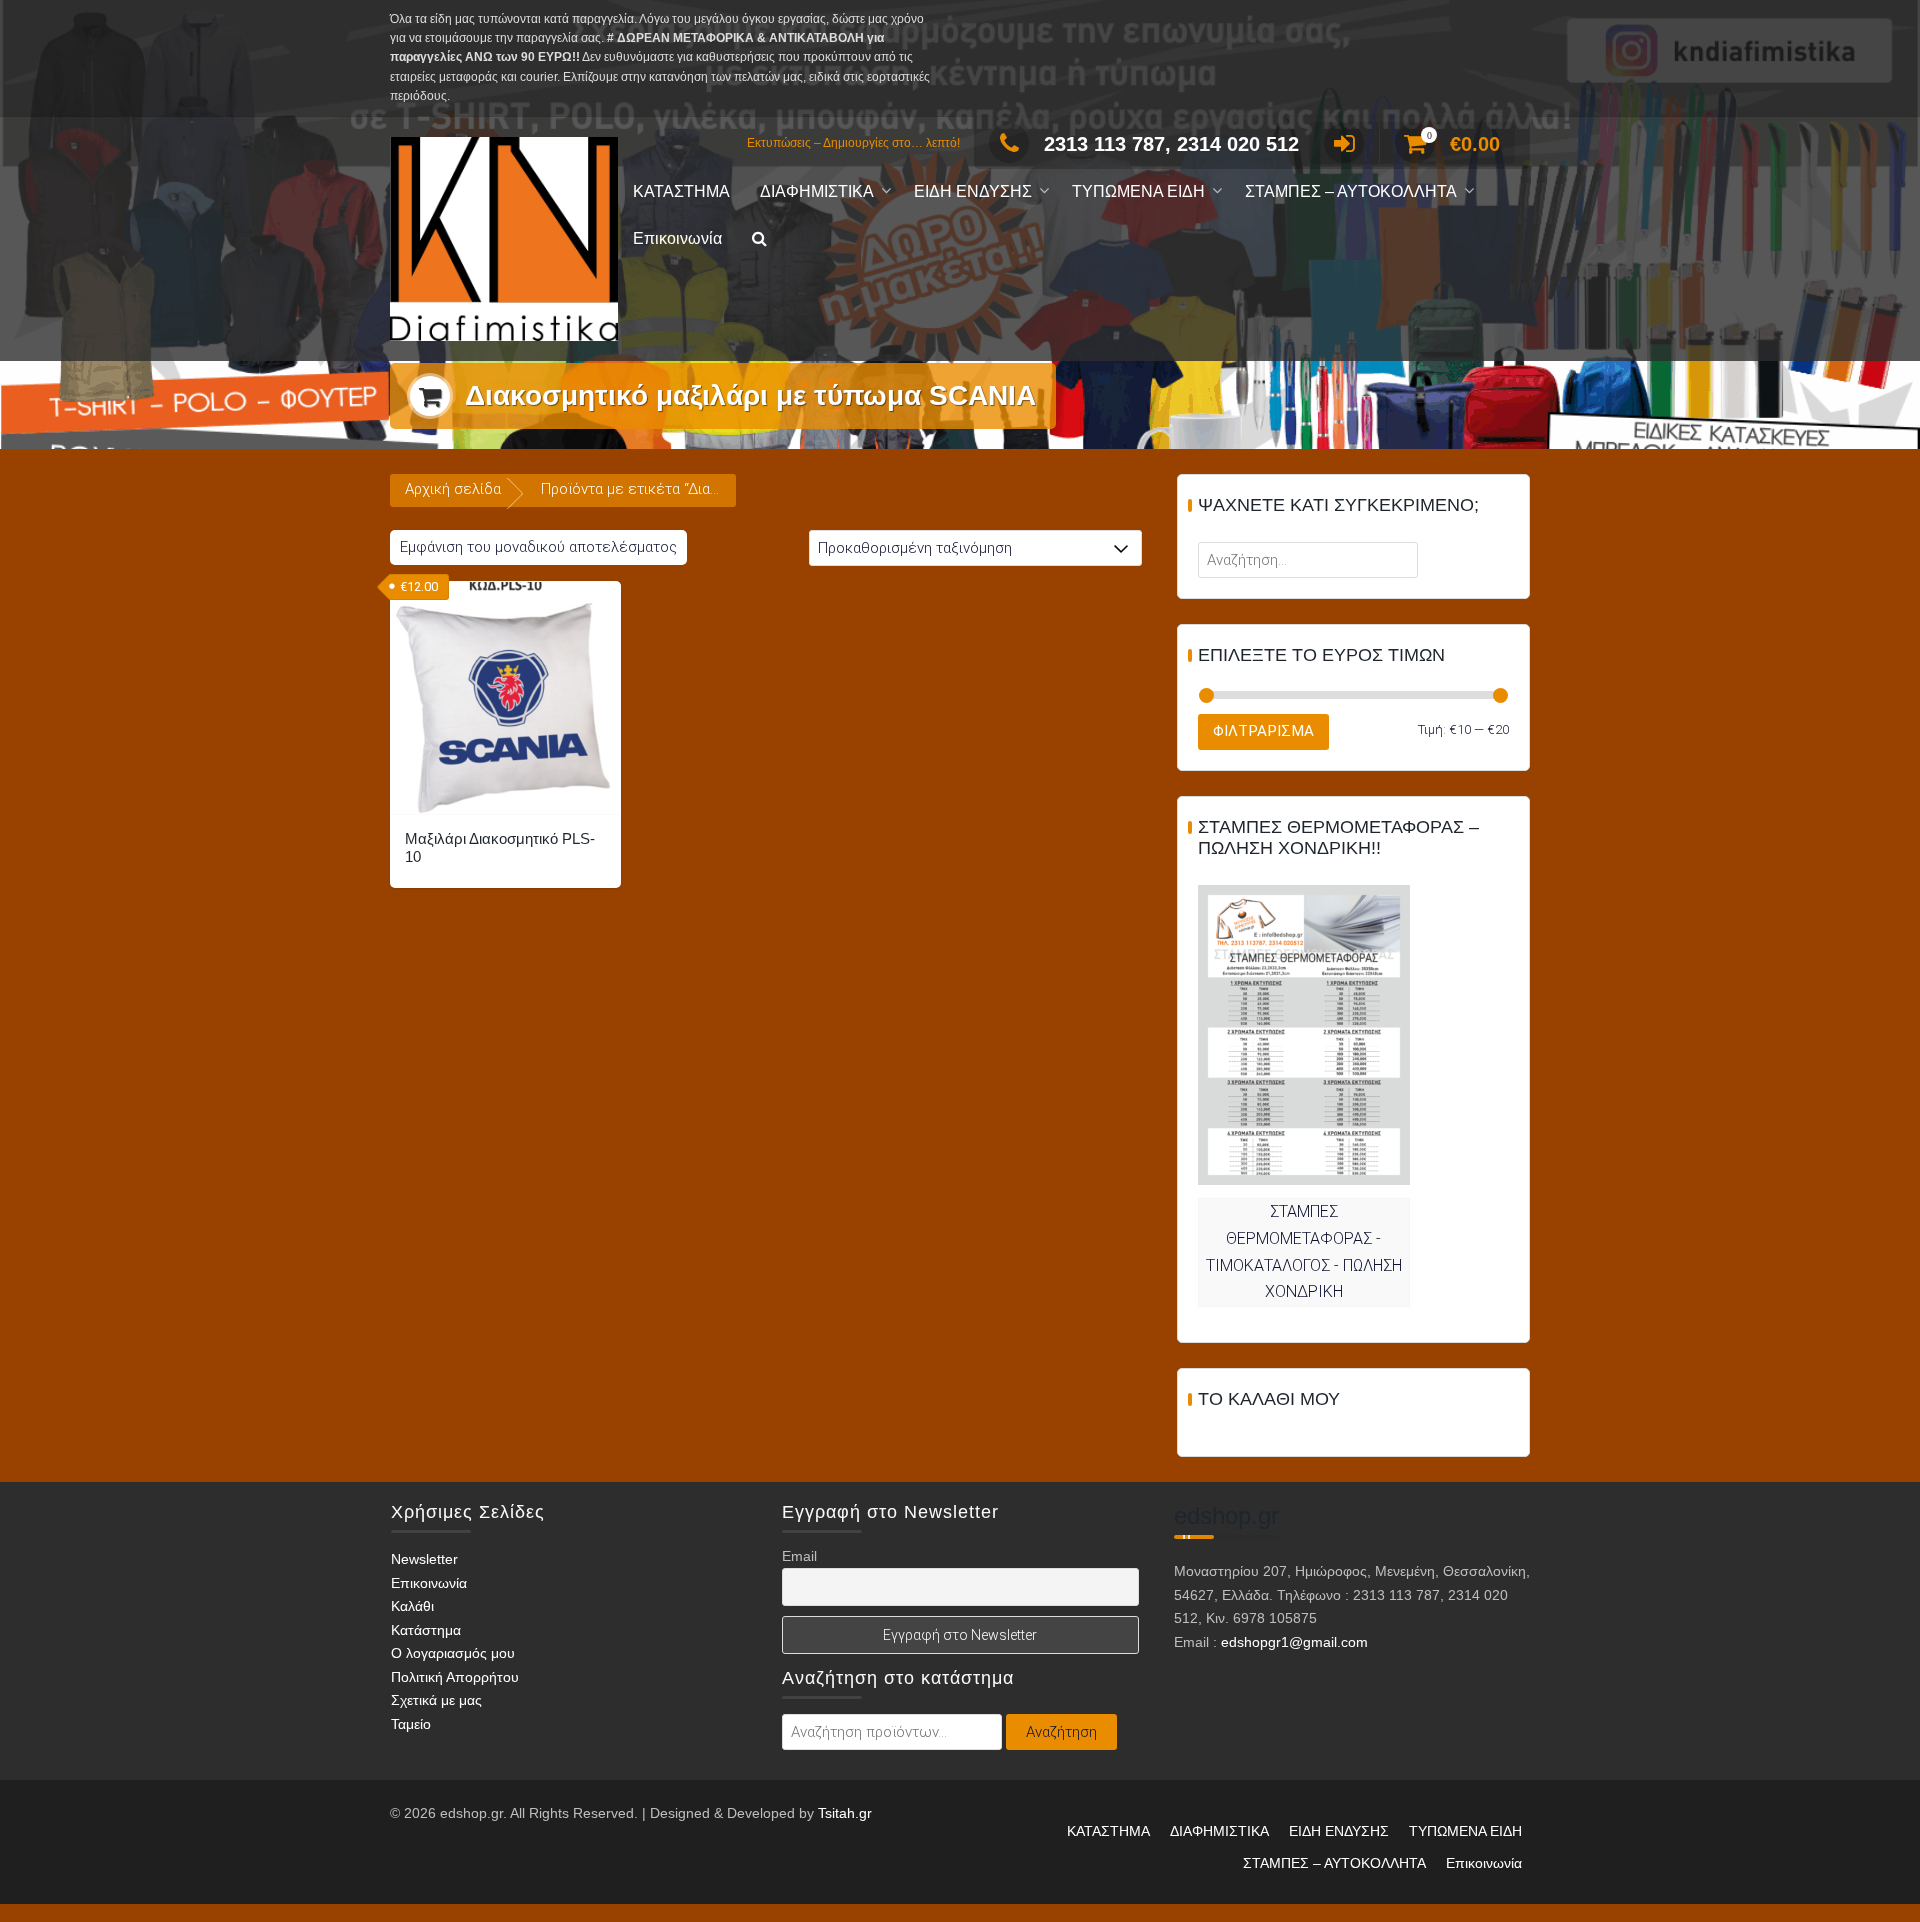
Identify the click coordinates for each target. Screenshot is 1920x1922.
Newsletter (424, 1559)
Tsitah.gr (845, 1813)
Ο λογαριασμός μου (453, 1654)
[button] (759, 239)
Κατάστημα (426, 1630)
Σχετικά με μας (436, 1701)
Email (799, 1556)
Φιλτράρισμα (1263, 731)
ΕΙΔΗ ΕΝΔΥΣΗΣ (973, 191)
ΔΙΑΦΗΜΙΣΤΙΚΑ (817, 191)
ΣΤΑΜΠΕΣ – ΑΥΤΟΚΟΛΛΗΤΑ (1351, 191)
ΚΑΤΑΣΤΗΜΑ (681, 191)
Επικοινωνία (677, 238)
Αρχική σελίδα (453, 489)
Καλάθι (412, 1607)
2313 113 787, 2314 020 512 (1171, 144)
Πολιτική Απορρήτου (455, 1677)
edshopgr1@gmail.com (1294, 1642)
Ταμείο (411, 1724)
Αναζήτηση (1061, 1732)
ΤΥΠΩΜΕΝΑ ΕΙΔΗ (1138, 191)
